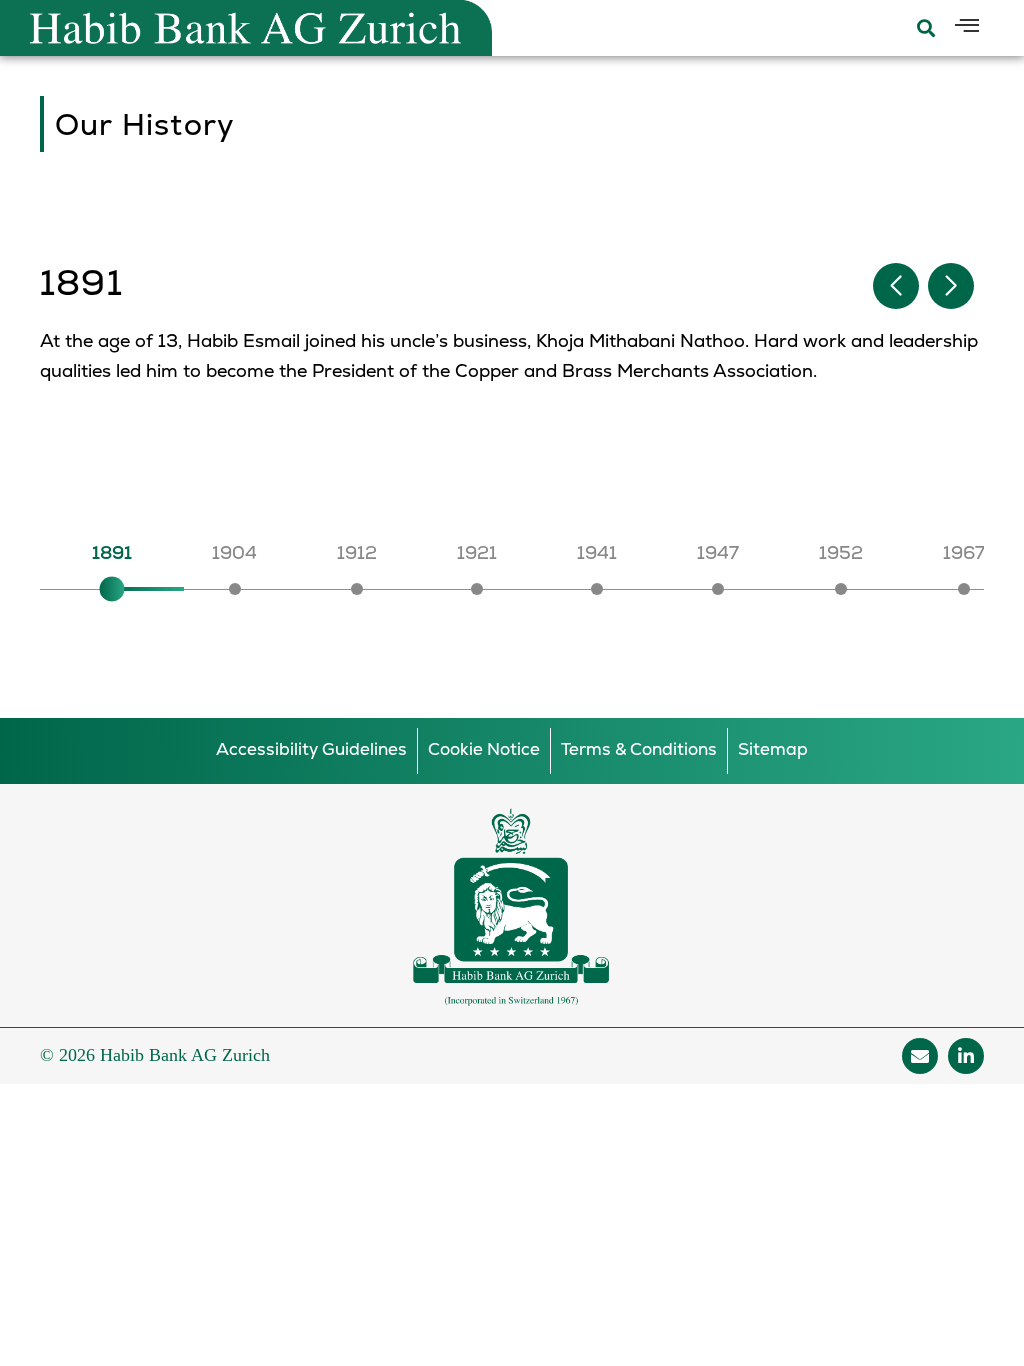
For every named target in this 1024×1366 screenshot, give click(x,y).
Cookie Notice (484, 750)
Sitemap (773, 750)
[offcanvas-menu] (967, 27)
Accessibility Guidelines (311, 750)
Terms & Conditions (639, 750)
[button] (951, 286)
